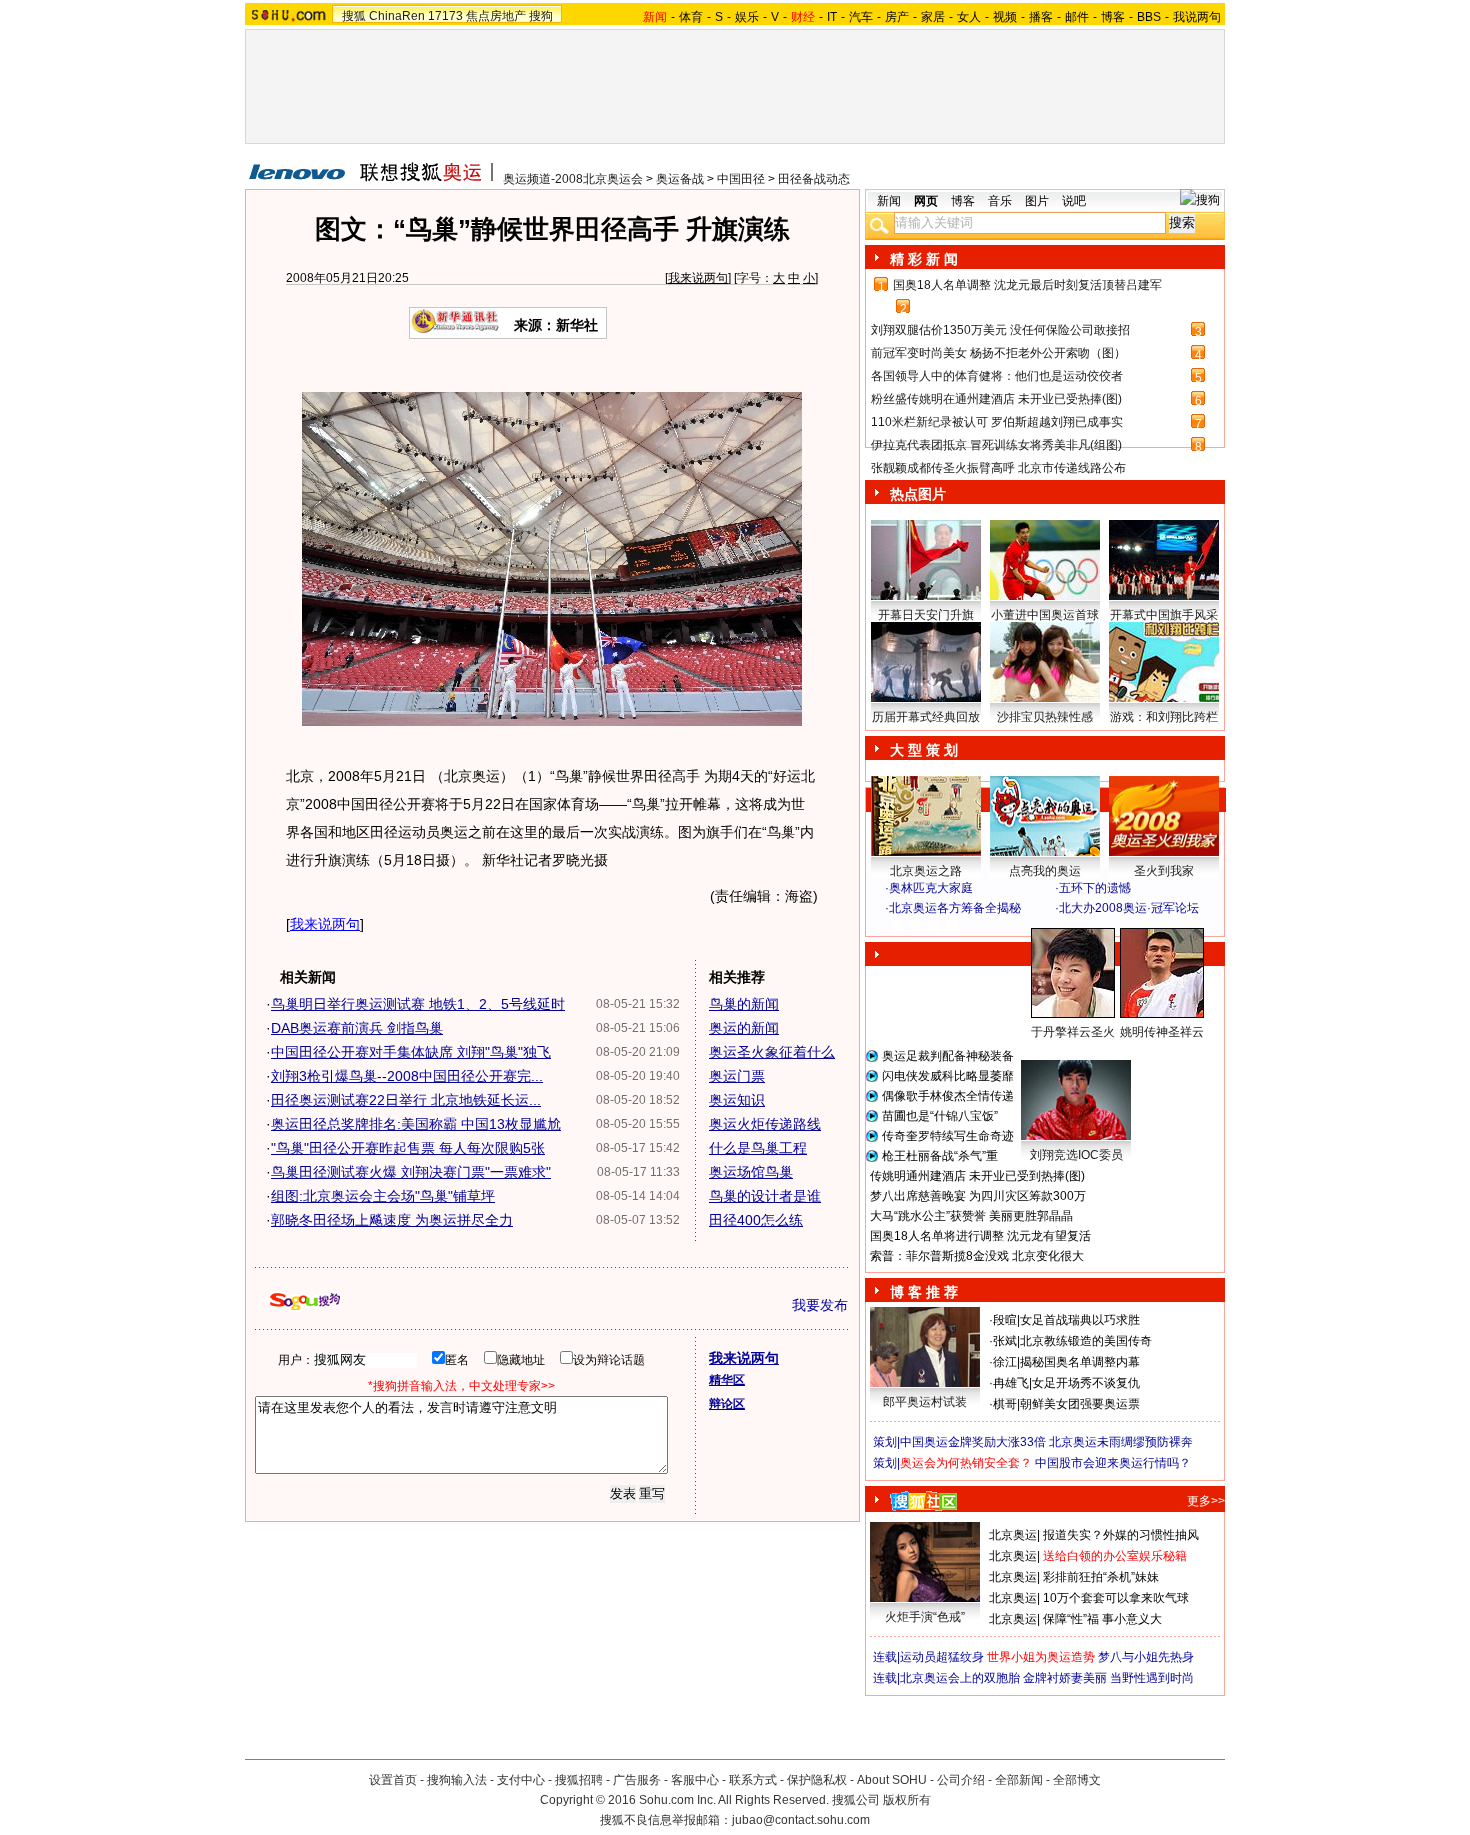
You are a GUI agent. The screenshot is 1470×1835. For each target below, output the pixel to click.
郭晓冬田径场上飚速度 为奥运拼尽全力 (392, 1220)
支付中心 (521, 1780)
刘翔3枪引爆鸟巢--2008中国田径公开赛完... (407, 1076)
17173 (445, 16)
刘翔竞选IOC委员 (1076, 1155)
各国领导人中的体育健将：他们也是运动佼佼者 (997, 376)
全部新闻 (1019, 1780)
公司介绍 (961, 1780)
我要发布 (820, 1305)
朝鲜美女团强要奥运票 (1080, 1404)
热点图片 (918, 494)
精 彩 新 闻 (924, 259)
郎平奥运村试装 (925, 1402)
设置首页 (393, 1780)
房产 (897, 17)
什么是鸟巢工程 (758, 1148)
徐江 (1005, 1362)
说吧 (1074, 201)
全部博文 (1077, 1780)
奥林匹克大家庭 (931, 888)
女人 (969, 17)
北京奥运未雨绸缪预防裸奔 (1121, 1442)
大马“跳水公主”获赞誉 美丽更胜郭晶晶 (971, 1216)
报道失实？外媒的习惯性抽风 (1121, 1535)
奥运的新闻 (744, 1028)
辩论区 (727, 1404)
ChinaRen (397, 16)
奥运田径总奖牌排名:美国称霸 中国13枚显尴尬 (416, 1124)
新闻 (889, 201)
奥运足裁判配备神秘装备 (948, 1056)
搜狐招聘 (579, 1780)
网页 (926, 201)
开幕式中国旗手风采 (1164, 615)
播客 (1041, 17)
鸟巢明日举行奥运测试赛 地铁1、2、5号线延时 (418, 1004)
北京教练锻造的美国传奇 (1086, 1341)
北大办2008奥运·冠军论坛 (1129, 908)
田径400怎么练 (756, 1220)
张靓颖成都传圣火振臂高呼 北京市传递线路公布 (998, 468)
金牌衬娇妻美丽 (1065, 1678)
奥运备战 (680, 179)
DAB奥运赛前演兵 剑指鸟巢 (357, 1028)
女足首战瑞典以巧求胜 (1080, 1320)
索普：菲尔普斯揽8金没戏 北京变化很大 (977, 1256)
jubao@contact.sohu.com (801, 1820)
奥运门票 (737, 1076)
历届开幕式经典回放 (926, 717)
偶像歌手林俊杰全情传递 (948, 1096)
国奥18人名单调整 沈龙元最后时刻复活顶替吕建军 (1027, 285)
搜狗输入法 (457, 1780)
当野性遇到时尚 (1152, 1678)
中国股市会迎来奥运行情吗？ (1113, 1463)
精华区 (727, 1380)
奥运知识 (737, 1100)
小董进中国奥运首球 (1045, 615)
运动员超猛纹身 (942, 1657)
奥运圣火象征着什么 (772, 1052)
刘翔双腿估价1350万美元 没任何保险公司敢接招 (1000, 330)
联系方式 (753, 1780)
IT (832, 17)
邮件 (1077, 17)
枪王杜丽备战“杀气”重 (940, 1156)
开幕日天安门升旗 (926, 615)
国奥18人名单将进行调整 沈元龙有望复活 (980, 1236)
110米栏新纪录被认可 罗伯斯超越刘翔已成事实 (997, 422)
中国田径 (741, 179)
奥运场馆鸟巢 (751, 1172)
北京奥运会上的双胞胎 (960, 1678)
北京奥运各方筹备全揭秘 (955, 908)
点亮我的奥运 (1045, 871)
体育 (691, 17)
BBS (1149, 17)
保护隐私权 (817, 1780)
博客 (1113, 17)
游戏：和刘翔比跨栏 (1164, 717)
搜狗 (541, 16)
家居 (933, 17)
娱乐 (747, 17)
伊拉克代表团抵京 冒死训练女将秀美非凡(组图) (996, 445)
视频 (1005, 17)
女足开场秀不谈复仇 (1086, 1383)
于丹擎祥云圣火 (1073, 1032)
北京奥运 (1013, 1535)
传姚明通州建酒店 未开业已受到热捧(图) (977, 1176)
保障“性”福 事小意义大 (1102, 1619)
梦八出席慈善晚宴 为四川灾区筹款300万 (978, 1196)
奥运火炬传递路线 (765, 1124)
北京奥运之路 (926, 871)
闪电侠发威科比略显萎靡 (948, 1076)
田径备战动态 (814, 179)
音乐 (1000, 201)
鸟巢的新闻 (744, 1004)
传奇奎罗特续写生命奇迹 (948, 1136)
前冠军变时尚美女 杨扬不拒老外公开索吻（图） (998, 353)
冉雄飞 (1011, 1383)
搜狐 (354, 16)
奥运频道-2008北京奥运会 (573, 179)
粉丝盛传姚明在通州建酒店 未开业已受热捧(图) (996, 399)
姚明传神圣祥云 (1162, 1032)
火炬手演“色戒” (925, 1617)
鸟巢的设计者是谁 (765, 1196)
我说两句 (1197, 17)
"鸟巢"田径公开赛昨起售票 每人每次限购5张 (408, 1148)
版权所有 (907, 1800)
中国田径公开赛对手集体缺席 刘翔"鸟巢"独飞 (411, 1052)
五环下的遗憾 (1095, 888)
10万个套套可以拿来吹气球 (1116, 1598)
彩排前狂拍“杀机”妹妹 (1101, 1577)
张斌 (1005, 1341)
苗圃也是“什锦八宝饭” (940, 1116)
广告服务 (637, 1780)
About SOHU (892, 1780)
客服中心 (695, 1780)
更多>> (1206, 1501)
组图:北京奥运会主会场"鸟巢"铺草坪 (383, 1196)
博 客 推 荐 (924, 1292)
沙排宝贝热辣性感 (1045, 717)
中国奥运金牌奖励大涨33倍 (973, 1442)
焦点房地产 (496, 16)
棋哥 (1005, 1404)
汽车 (861, 17)
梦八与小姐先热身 (1146, 1657)
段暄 (1005, 1320)
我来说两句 (698, 278)
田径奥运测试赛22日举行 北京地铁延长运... (406, 1100)
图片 (1037, 201)
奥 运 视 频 (925, 927)
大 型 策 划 (924, 750)
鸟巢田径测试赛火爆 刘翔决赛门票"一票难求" (411, 1172)
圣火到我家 (1164, 871)
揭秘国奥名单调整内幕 (1080, 1362)
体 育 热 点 (1055, 1051)
